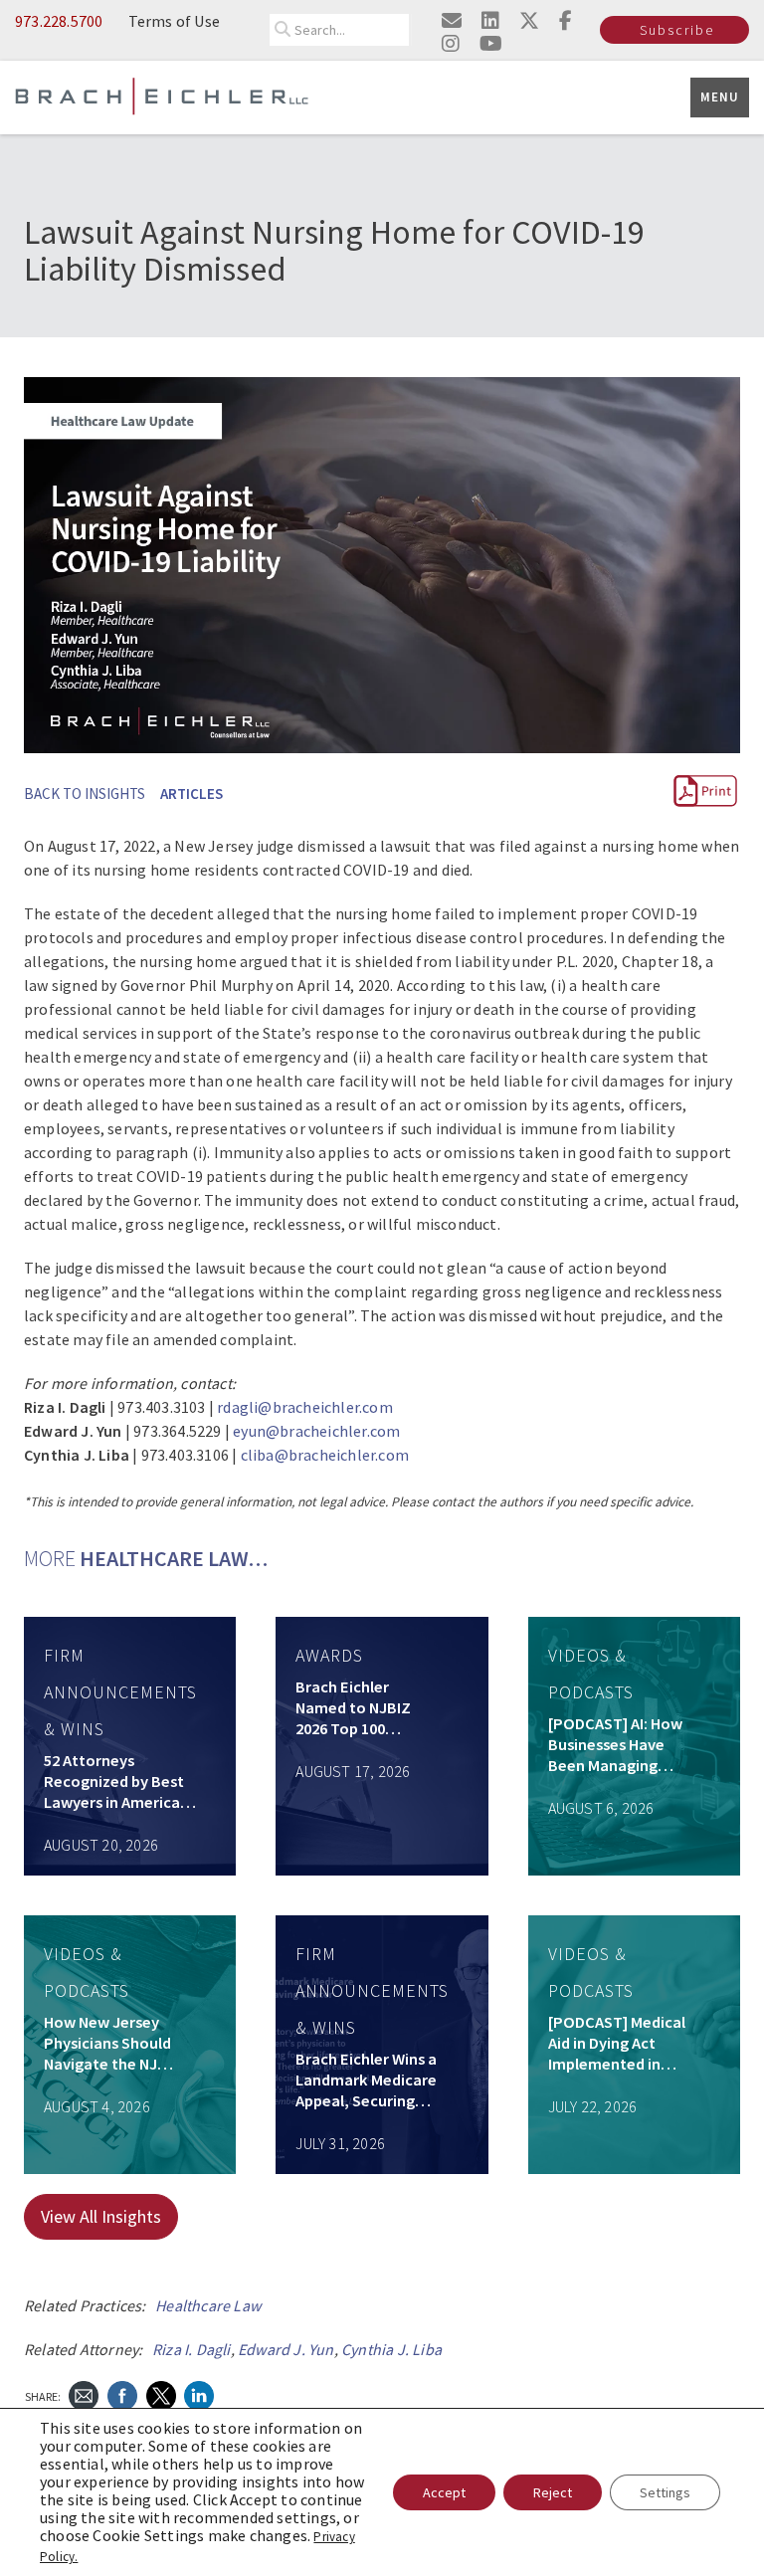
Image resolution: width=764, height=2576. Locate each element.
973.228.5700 (59, 21)
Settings (665, 2492)
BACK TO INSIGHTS (85, 793)
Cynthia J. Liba (391, 2349)
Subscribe (677, 30)
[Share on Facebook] (122, 2394)
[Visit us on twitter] (529, 20)
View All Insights (101, 2216)
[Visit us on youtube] (491, 43)
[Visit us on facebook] (566, 20)
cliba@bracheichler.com (325, 1455)
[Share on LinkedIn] (199, 2394)
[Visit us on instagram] (451, 43)
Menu (720, 97)
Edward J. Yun (286, 2349)
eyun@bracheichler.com (316, 1431)
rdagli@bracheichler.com (305, 1407)
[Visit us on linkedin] (490, 20)
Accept (444, 2492)
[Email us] (452, 20)
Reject (553, 2492)
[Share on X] (161, 2394)
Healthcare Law (208, 2305)
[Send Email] (84, 2394)
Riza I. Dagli (191, 2349)
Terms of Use (174, 21)
